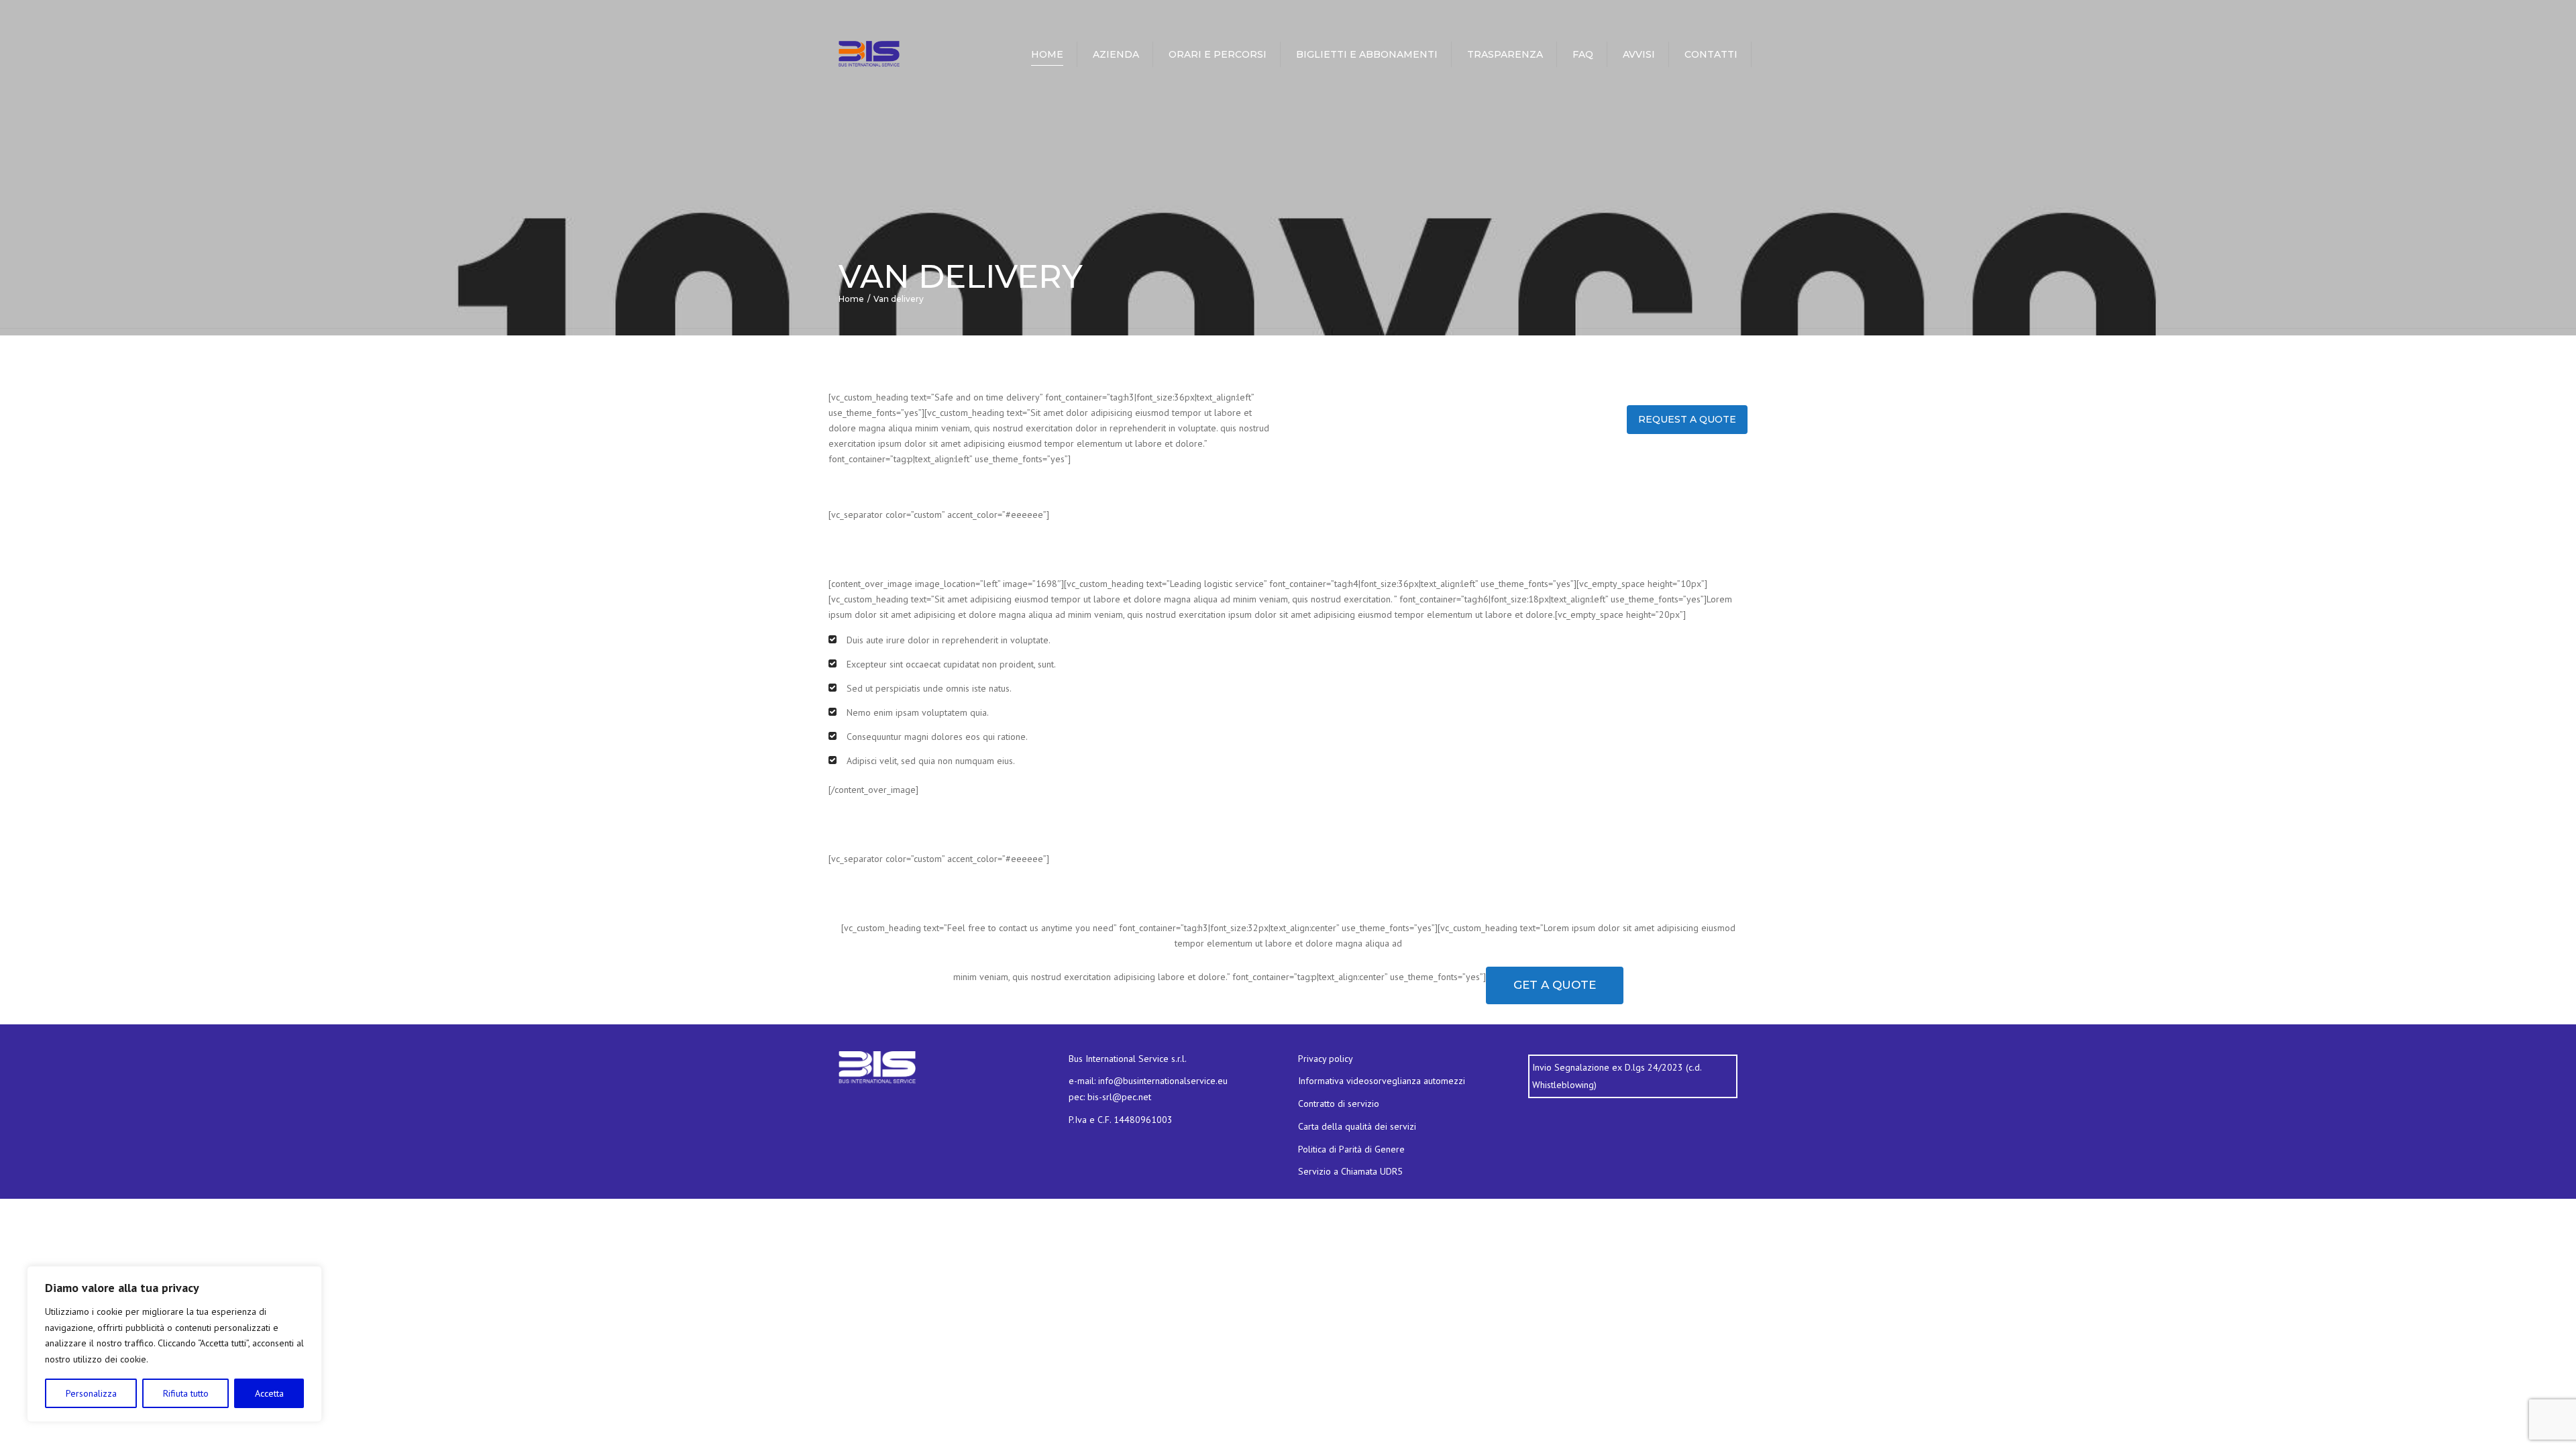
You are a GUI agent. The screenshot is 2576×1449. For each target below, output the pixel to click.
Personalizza (91, 1393)
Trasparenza (1505, 54)
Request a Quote (1687, 419)
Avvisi (1639, 54)
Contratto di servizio (1339, 1104)
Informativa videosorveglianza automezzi (1382, 1081)
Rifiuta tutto (186, 1393)
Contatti (1711, 54)
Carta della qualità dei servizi (1357, 1126)
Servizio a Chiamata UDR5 (1350, 1171)
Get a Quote (1555, 985)
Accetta (269, 1393)
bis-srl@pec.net (1119, 1097)
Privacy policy (1326, 1059)
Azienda (1116, 54)
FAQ (1583, 54)
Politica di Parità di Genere (1351, 1149)
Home (1047, 54)
